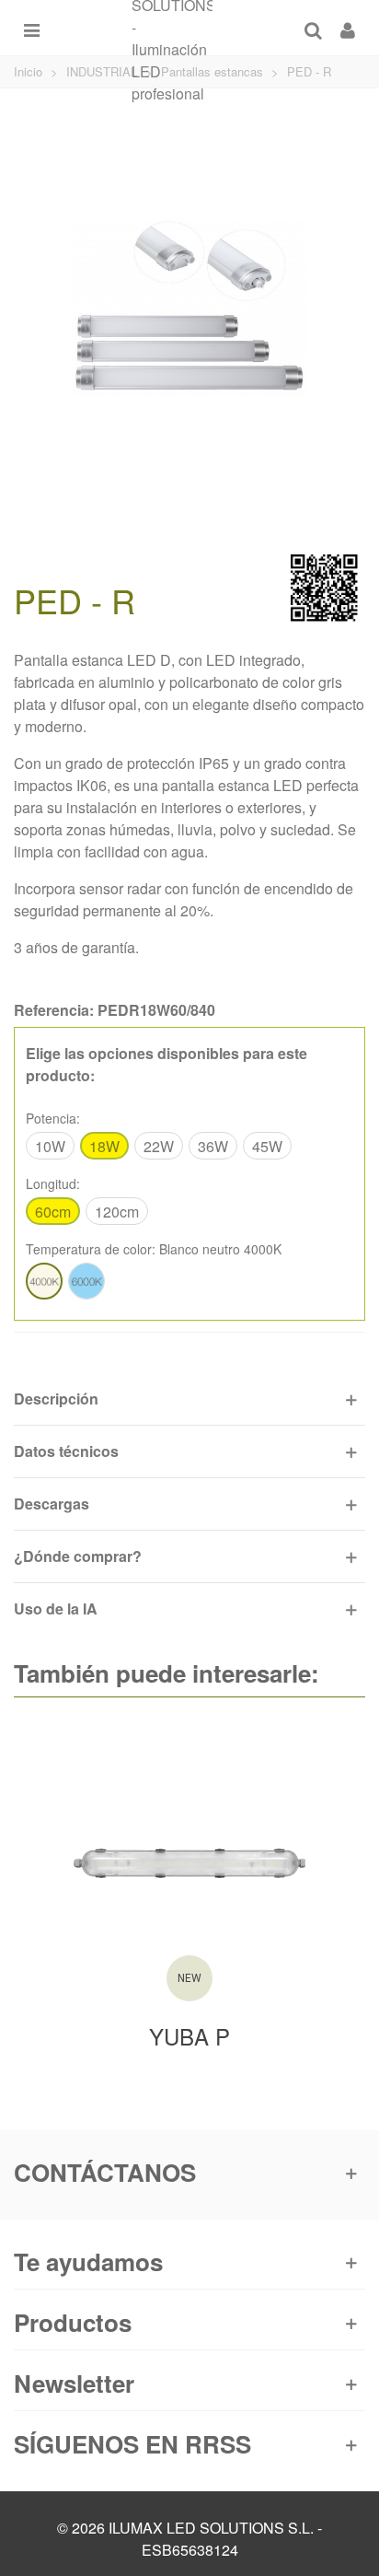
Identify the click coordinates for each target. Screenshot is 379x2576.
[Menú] (31, 28)
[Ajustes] (348, 28)
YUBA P (189, 2036)
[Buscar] (313, 28)
